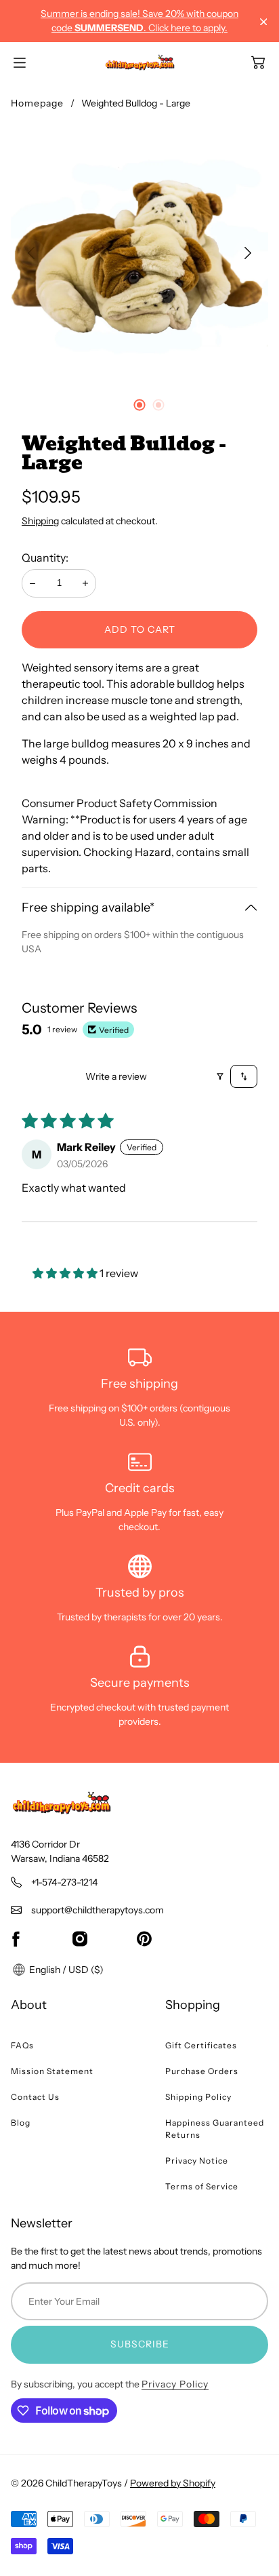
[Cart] (258, 62)
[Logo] (140, 62)
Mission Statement (52, 2071)
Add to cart (140, 629)
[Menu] (20, 63)
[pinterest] (144, 1939)
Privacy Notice (197, 2161)
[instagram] (80, 1939)
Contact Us (35, 2097)
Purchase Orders (202, 2071)
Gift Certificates (201, 2045)
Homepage (37, 103)
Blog (21, 2123)
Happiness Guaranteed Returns (215, 2129)
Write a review (116, 1076)
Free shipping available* (88, 908)
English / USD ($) (65, 1970)
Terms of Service (202, 2186)
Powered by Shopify (173, 2483)
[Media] (139, 253)
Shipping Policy (198, 2097)
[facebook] (16, 1939)
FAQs (22, 2045)
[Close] (264, 22)
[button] (66, 1273)
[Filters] (220, 1076)
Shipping (40, 521)
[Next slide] (248, 253)
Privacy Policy (175, 2384)
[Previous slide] (31, 253)
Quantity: (45, 558)
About (29, 2005)
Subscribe (140, 2344)
